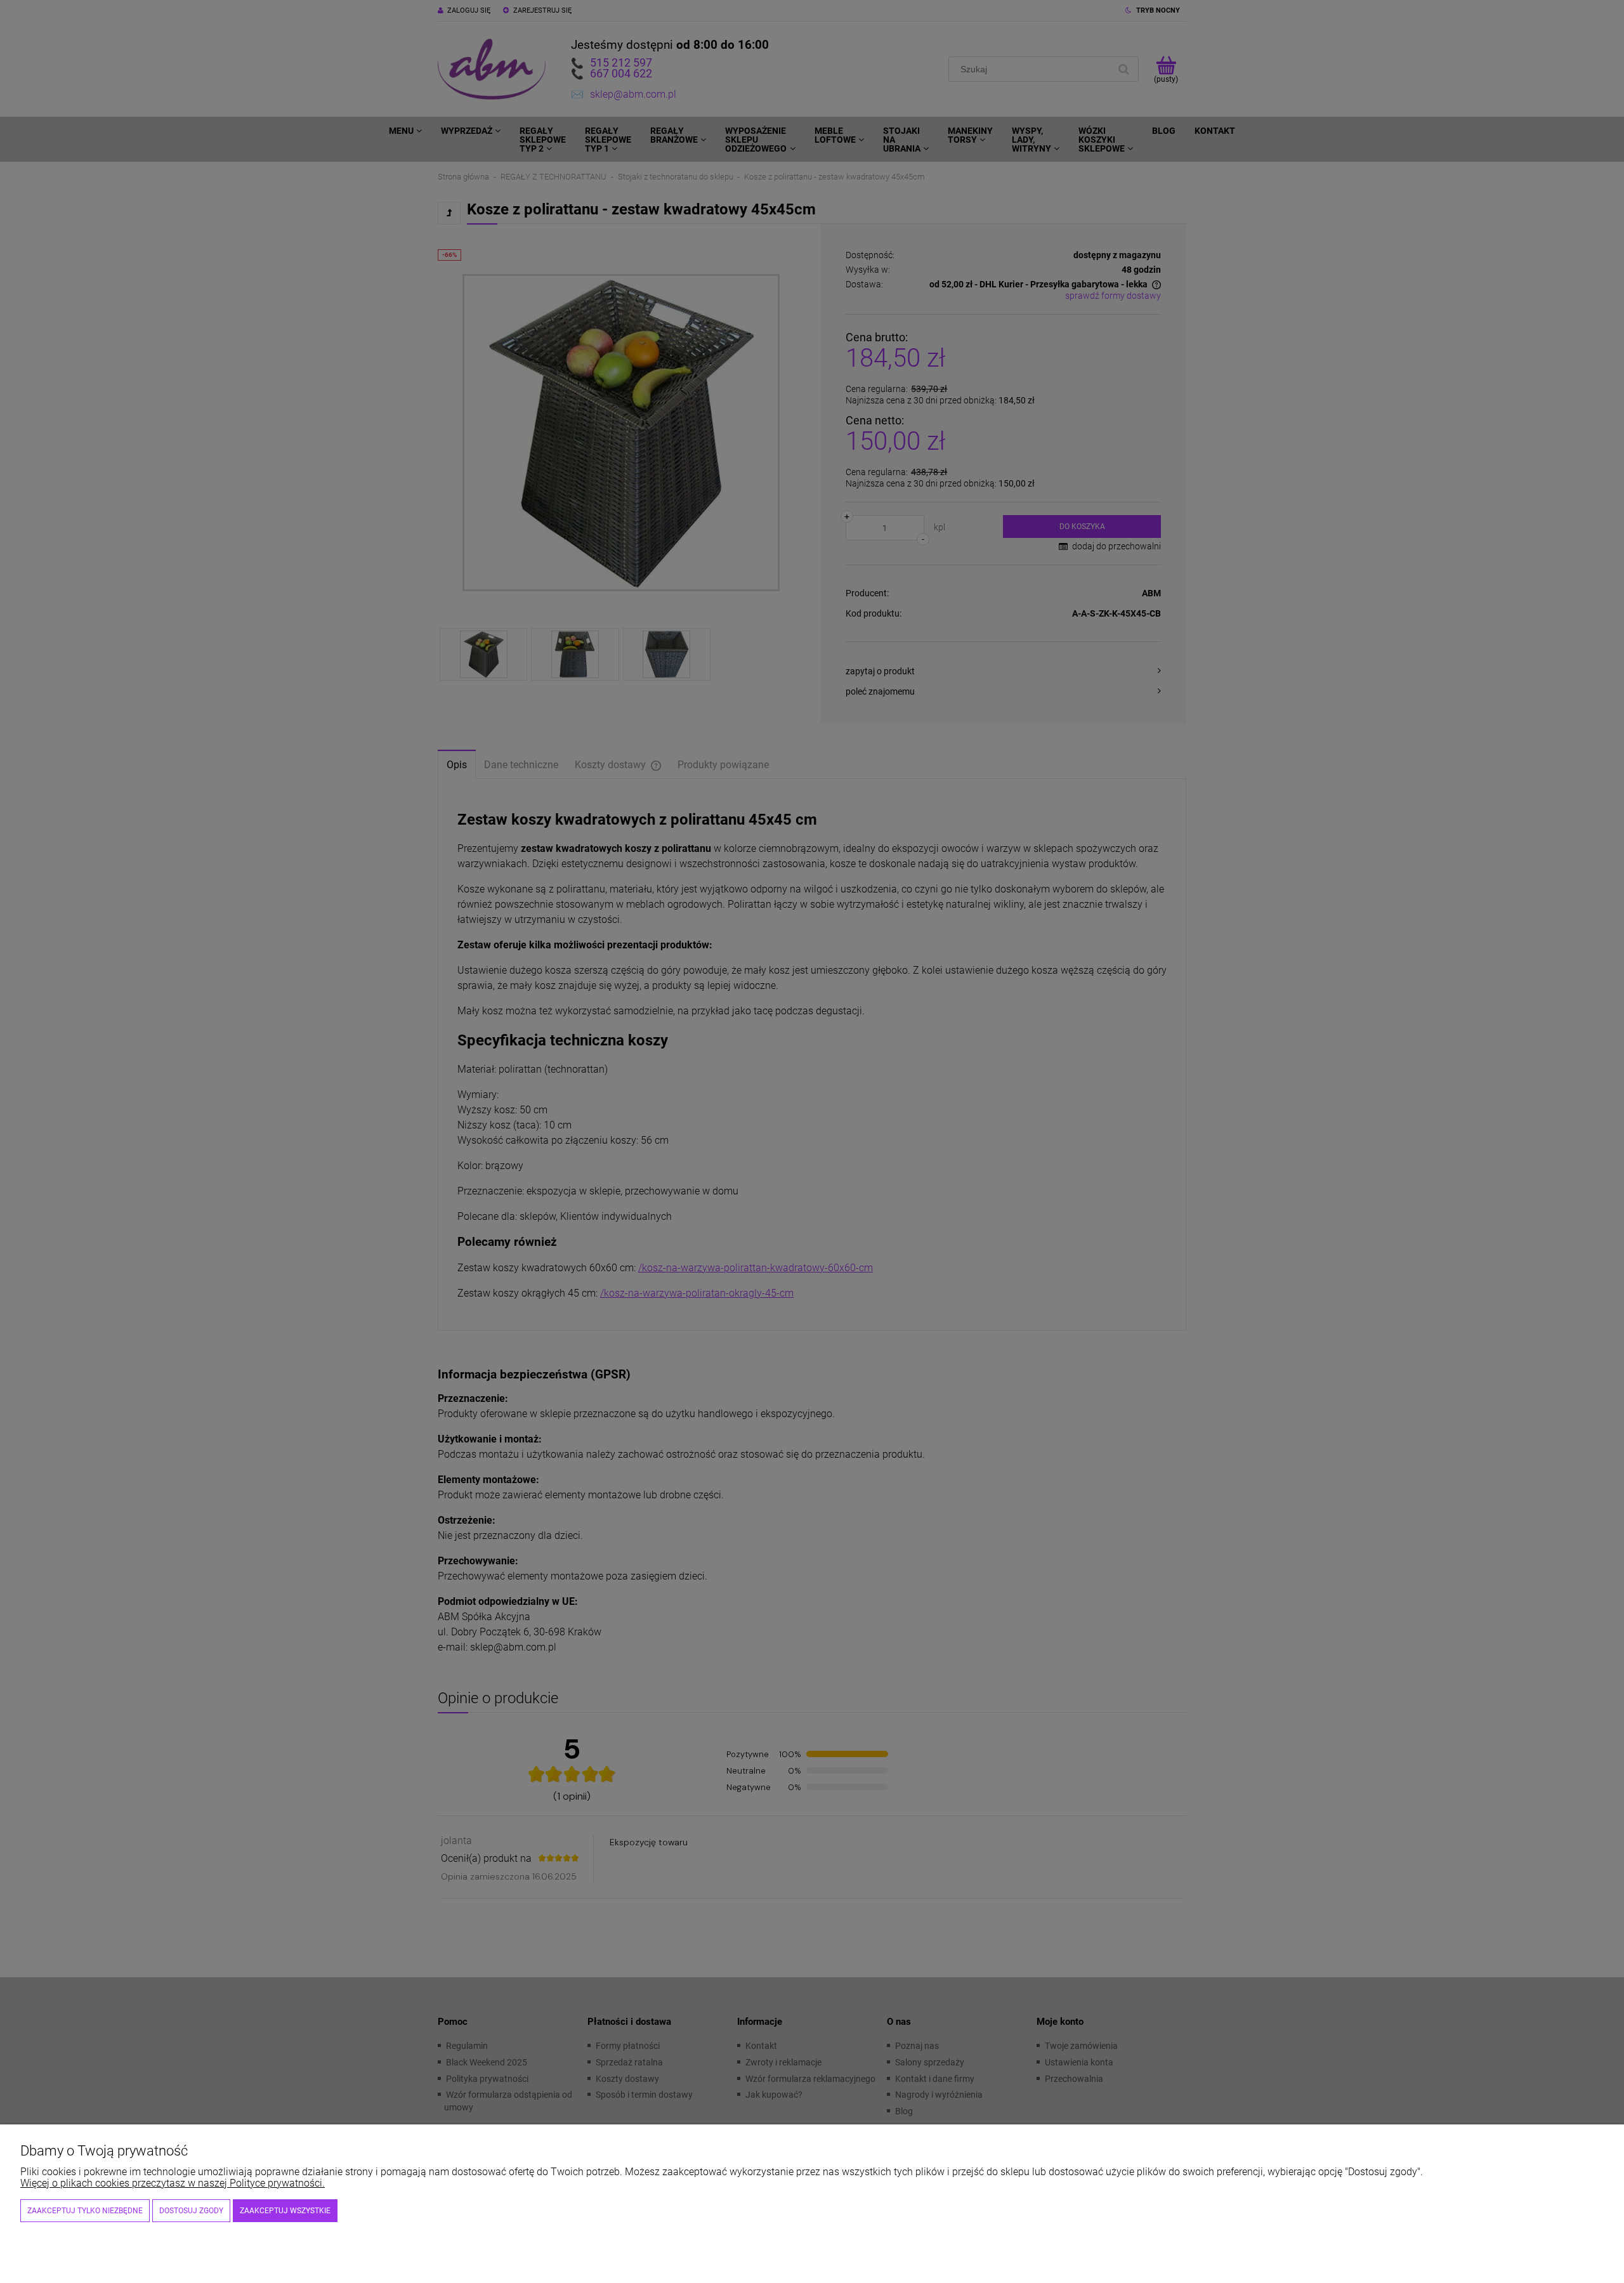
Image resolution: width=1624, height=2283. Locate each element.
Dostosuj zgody (191, 2211)
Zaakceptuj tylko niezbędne (85, 2211)
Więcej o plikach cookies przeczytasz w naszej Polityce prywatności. (173, 2183)
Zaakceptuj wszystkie (285, 2211)
